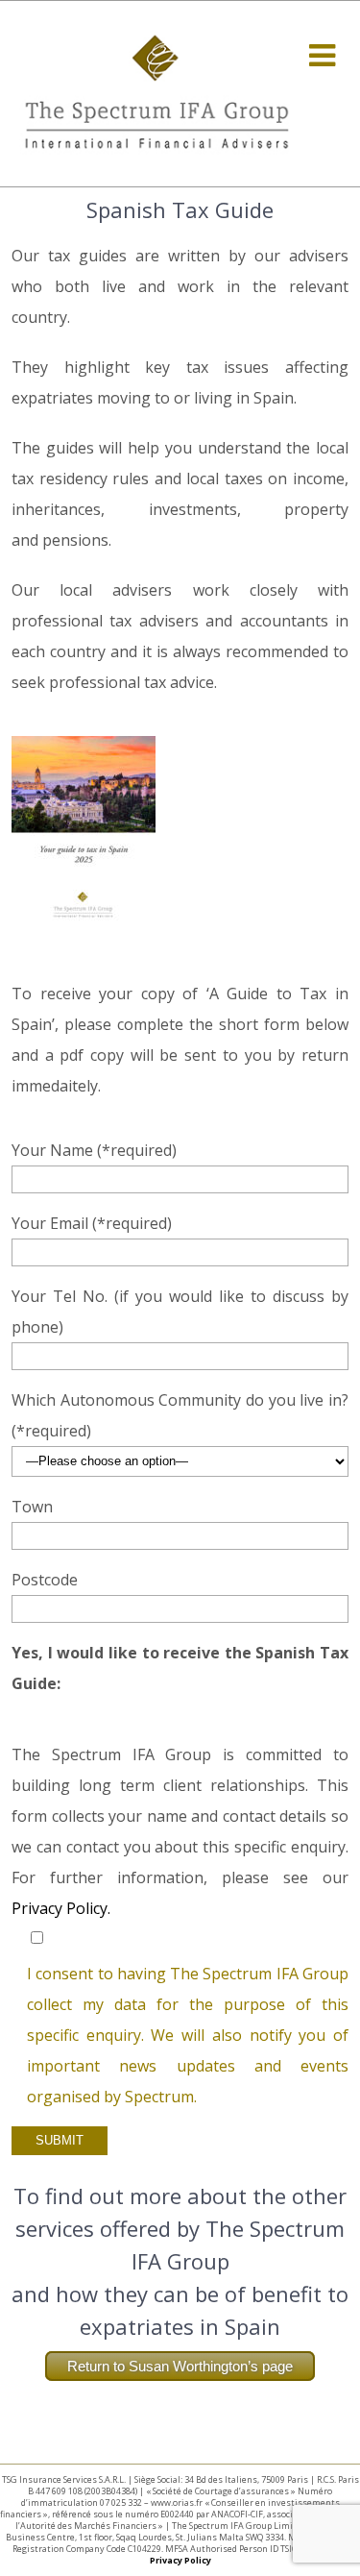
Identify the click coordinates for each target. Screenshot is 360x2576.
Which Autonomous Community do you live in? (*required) (180, 1415)
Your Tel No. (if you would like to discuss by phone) (180, 1312)
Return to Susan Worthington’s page (180, 2366)
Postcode (45, 1580)
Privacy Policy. (61, 1908)
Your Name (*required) (94, 1150)
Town (32, 1507)
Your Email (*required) (92, 1223)
